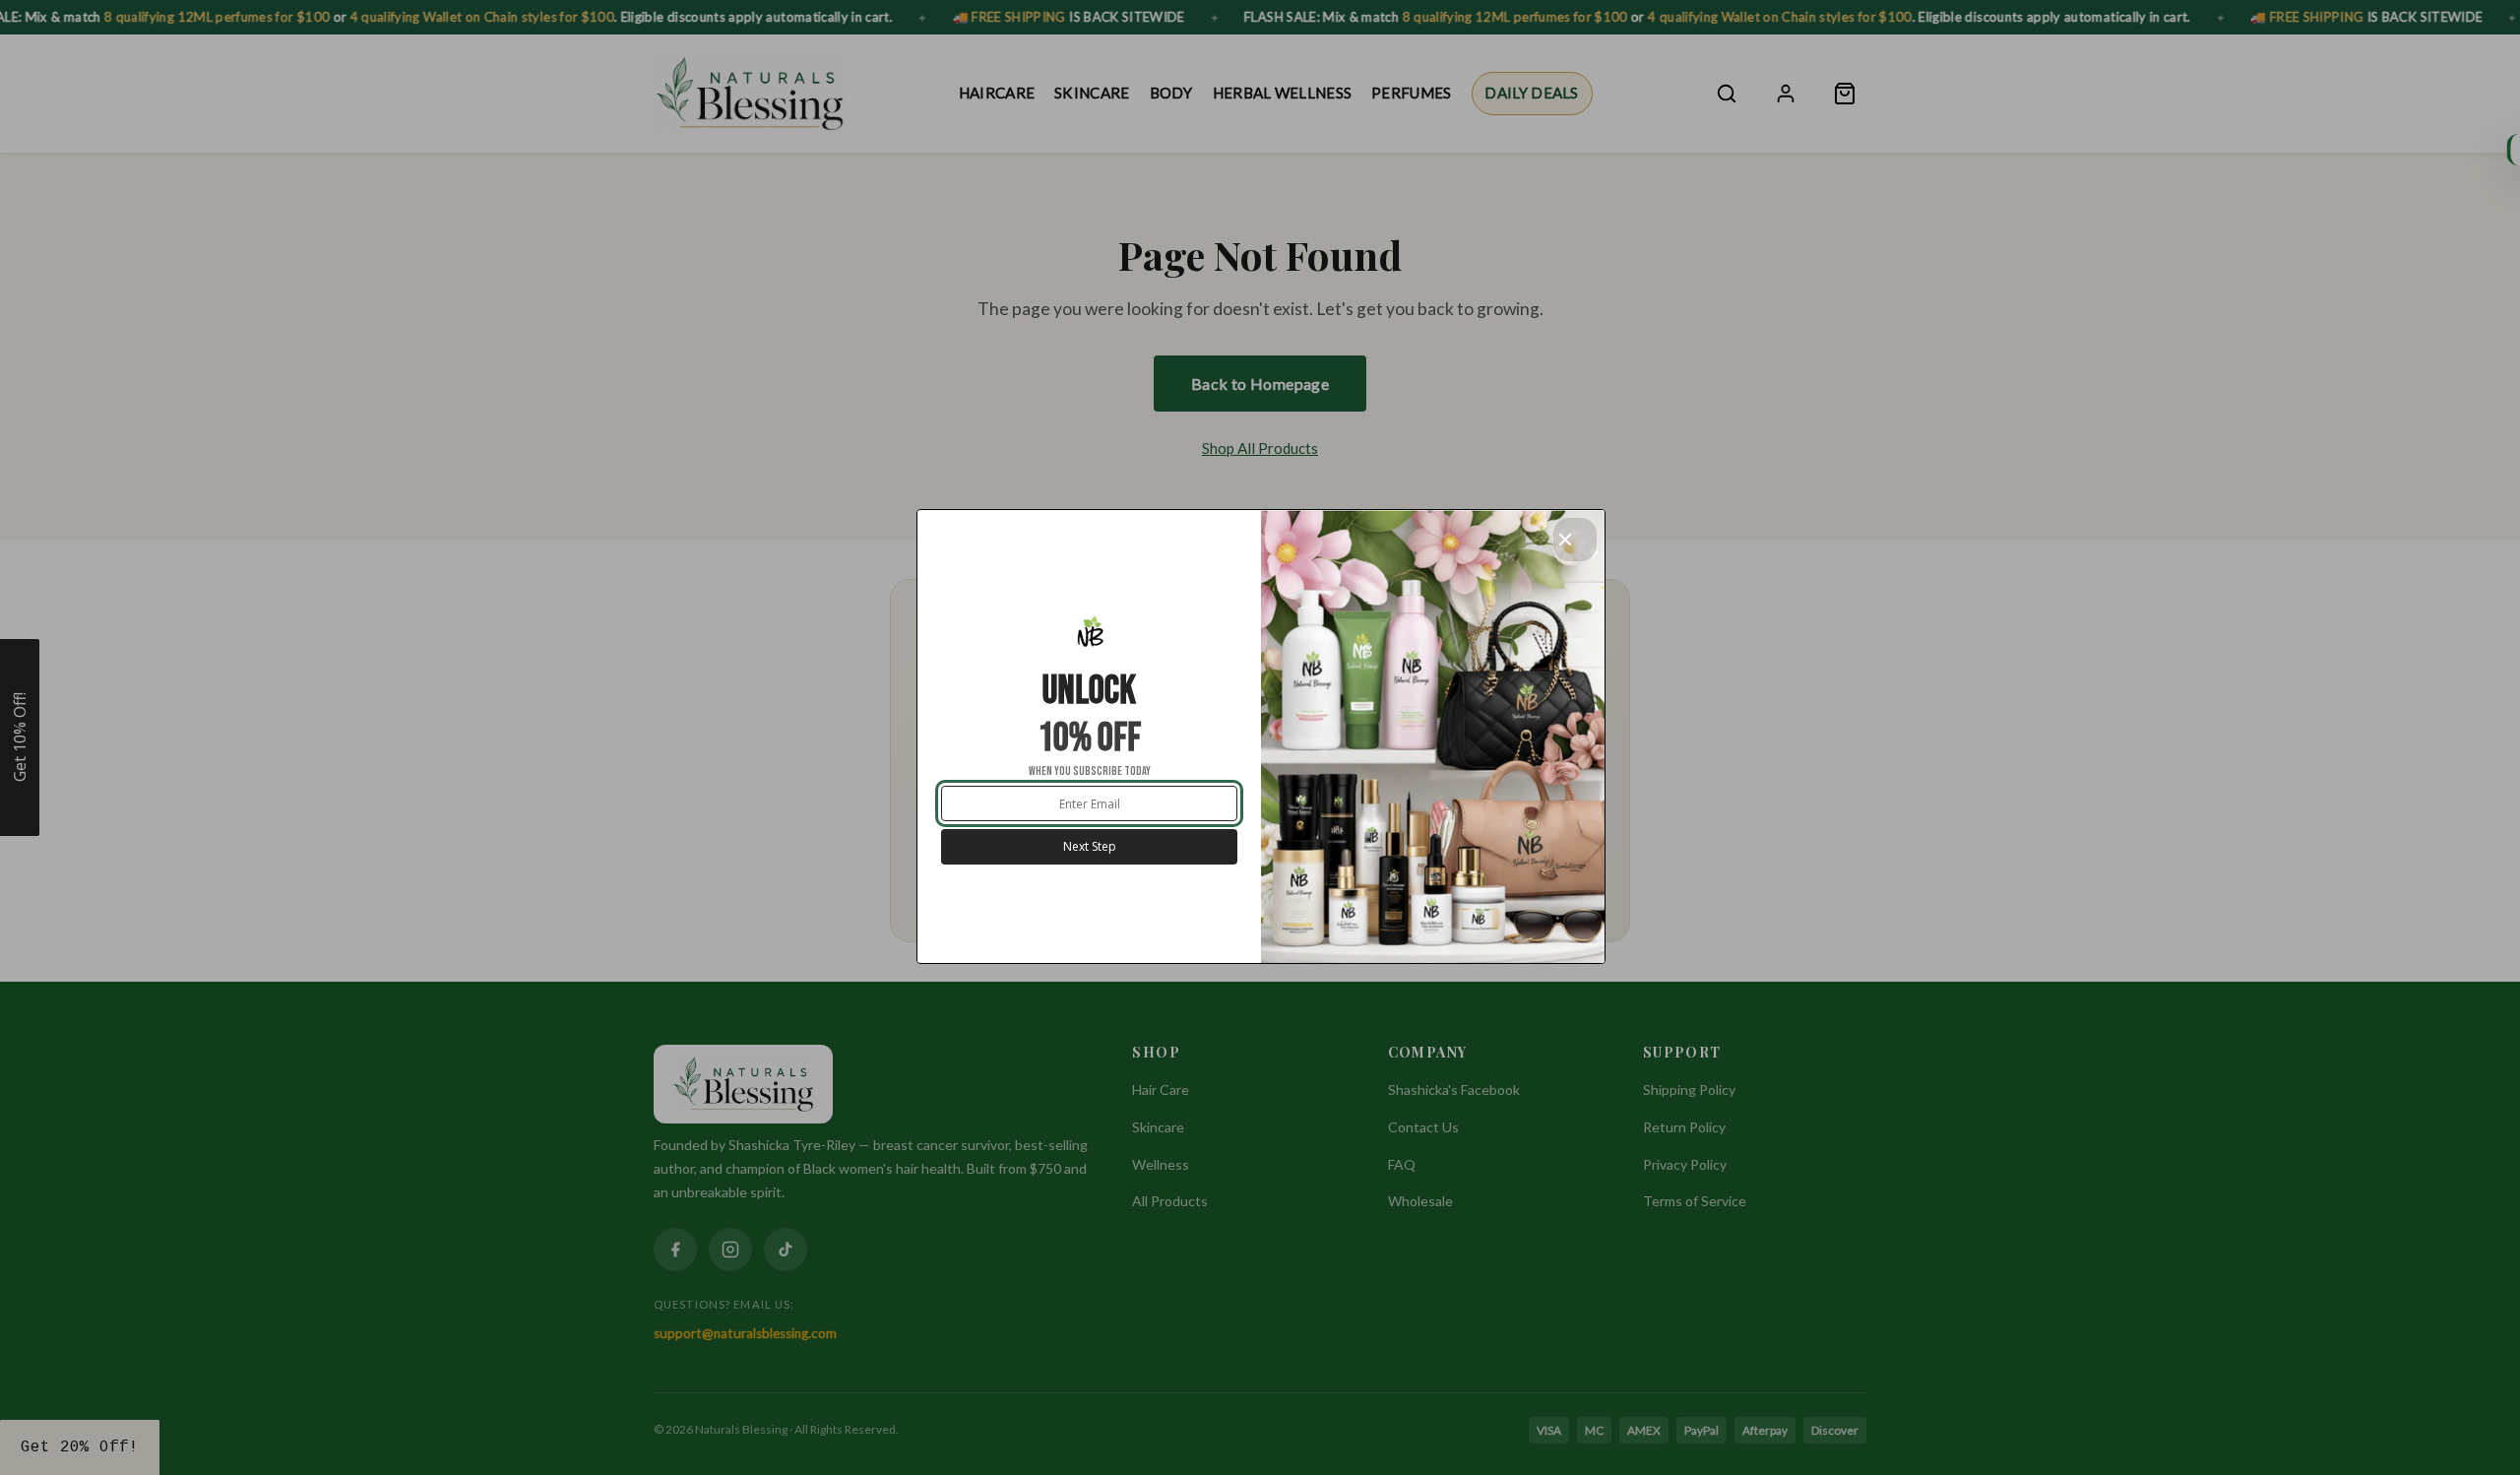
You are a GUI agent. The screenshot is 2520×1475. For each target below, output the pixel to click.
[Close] (1575, 540)
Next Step (1090, 846)
